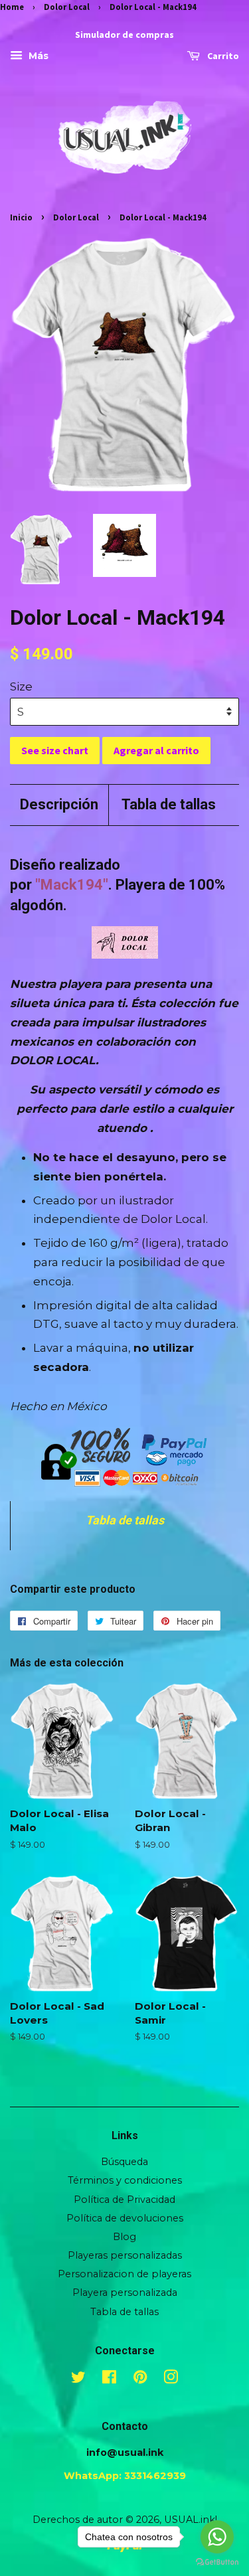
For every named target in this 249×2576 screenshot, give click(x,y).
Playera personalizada (125, 2293)
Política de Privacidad (124, 2200)
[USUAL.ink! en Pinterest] (140, 2379)
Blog (124, 2237)
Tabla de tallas (169, 804)
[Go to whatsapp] (217, 2537)
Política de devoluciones (125, 2218)
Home (12, 7)
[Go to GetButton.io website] (217, 2562)
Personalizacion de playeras (124, 2274)
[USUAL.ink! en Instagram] (171, 2379)
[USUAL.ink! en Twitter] (78, 2379)
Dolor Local (67, 7)
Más (37, 56)
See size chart (55, 750)
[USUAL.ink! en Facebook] (109, 2379)
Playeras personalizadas (125, 2255)
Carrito (222, 56)
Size (21, 686)
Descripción (59, 804)
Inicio (21, 217)
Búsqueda (124, 2162)
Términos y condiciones (125, 2180)
